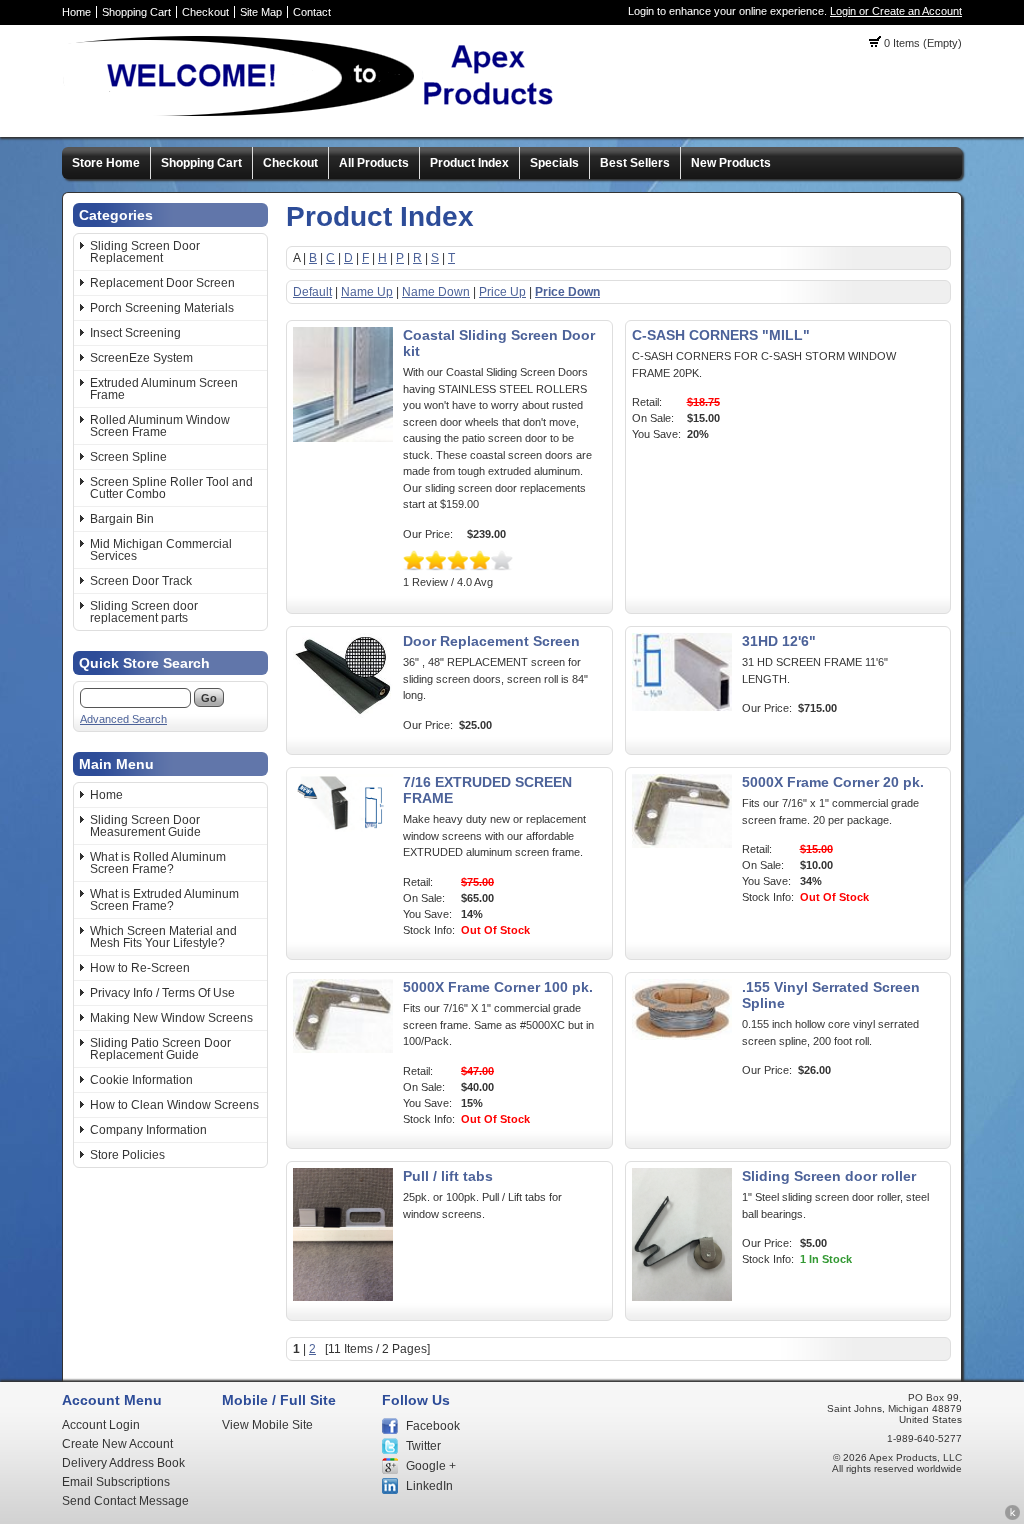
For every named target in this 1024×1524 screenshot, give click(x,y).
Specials (554, 163)
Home (76, 12)
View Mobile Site (267, 1425)
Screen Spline (128, 457)
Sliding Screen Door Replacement (145, 252)
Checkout (205, 12)
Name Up (367, 292)
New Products (731, 163)
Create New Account (117, 1444)
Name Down (436, 292)
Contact (312, 12)
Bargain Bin (122, 519)
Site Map (261, 12)
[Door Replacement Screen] (343, 715)
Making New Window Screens (171, 1018)
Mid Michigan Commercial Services (161, 550)
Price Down (567, 292)
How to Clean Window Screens (174, 1105)
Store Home (106, 163)
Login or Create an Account (896, 11)
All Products (374, 163)
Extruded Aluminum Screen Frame (164, 389)
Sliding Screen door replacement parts (144, 612)
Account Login (101, 1425)
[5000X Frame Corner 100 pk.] (343, 1049)
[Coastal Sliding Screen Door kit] (343, 438)
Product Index (469, 163)
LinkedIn (429, 1486)
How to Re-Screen (140, 968)
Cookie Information (141, 1080)
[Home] (317, 115)
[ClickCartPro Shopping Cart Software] (1012, 1517)
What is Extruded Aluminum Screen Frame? (164, 900)
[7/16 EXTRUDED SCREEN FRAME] (343, 828)
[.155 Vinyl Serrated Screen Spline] (682, 1036)
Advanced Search (123, 719)
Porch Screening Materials (162, 308)
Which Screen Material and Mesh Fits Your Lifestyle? (163, 937)
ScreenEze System (141, 358)
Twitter (423, 1446)
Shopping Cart (136, 12)
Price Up (502, 292)
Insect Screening (135, 333)
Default (312, 292)
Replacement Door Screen (162, 283)
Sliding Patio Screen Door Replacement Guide (160, 1049)
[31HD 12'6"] (682, 707)
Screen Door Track (141, 581)
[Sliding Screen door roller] (682, 1297)
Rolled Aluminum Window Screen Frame (160, 426)
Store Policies (127, 1155)
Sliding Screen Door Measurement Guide (145, 826)
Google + (431, 1466)
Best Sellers (635, 163)
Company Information (148, 1130)
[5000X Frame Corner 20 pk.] (682, 844)
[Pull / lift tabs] (343, 1297)
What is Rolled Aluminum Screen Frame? (158, 863)
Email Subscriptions (116, 1482)
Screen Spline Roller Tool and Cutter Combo (171, 488)
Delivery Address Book (123, 1463)
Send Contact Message (125, 1501)
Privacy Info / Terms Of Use (162, 993)
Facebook (433, 1426)
